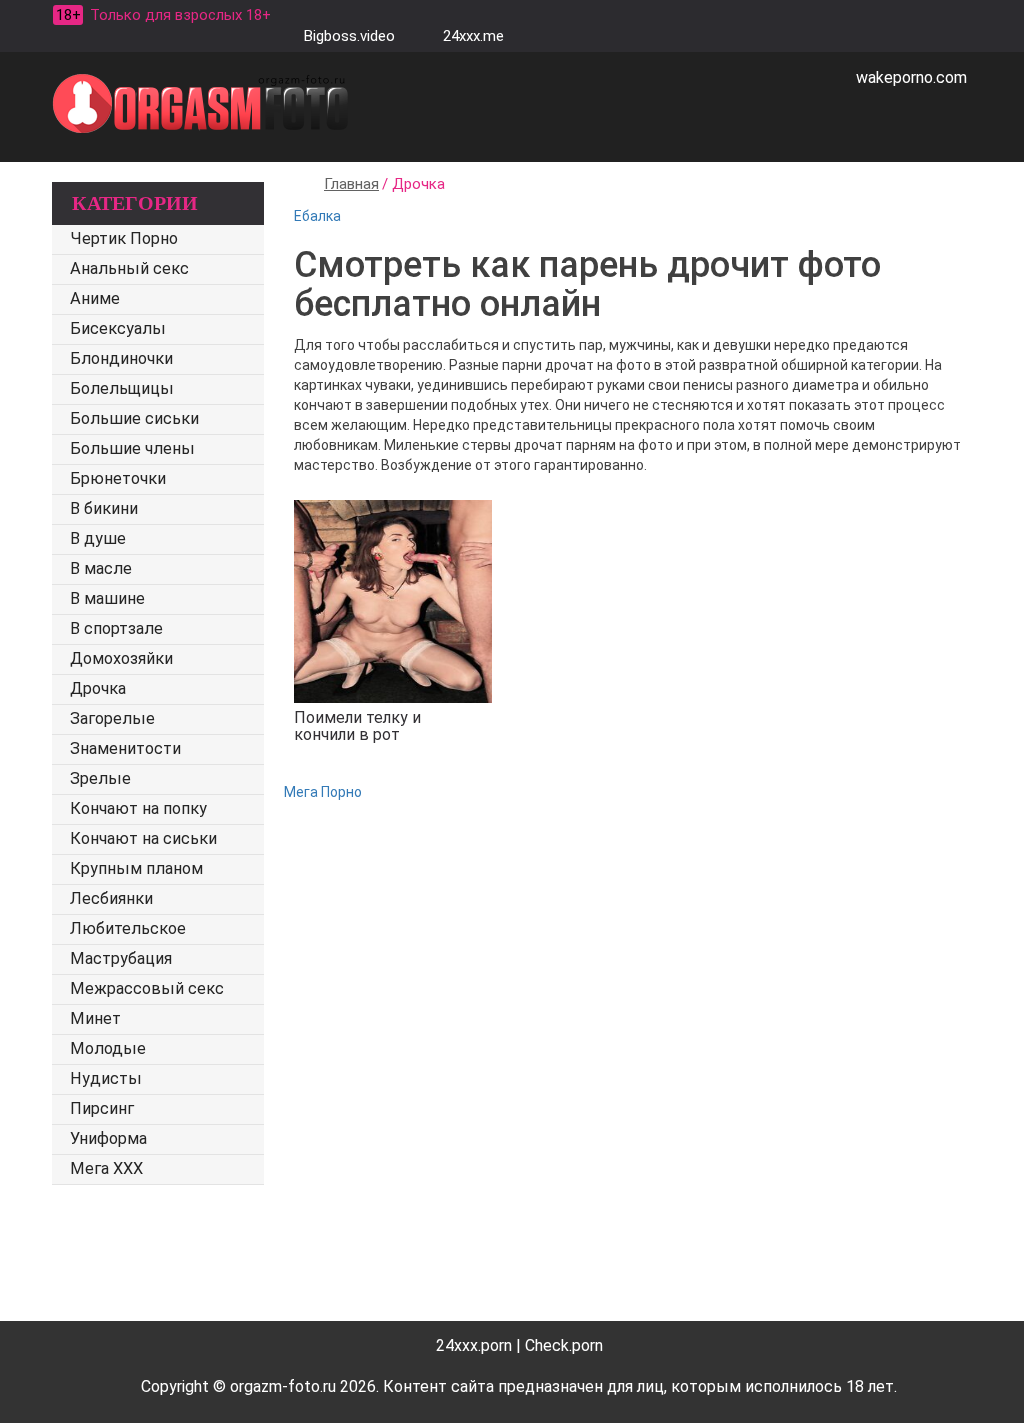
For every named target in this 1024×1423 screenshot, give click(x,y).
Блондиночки (121, 358)
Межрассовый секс (147, 988)
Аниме (95, 298)
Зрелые (100, 778)
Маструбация (121, 958)
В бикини (104, 508)
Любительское (128, 928)
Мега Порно (323, 792)
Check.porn (564, 1345)
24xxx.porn (474, 1345)
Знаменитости (125, 748)
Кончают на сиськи (143, 838)
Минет (95, 1018)
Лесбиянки (111, 898)
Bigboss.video (349, 36)
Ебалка (317, 216)
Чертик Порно (124, 238)
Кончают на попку (138, 808)
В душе (98, 538)
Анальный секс (129, 268)
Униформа (108, 1138)
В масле (101, 568)
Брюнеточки (118, 478)
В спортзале (116, 628)
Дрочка (98, 688)
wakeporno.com (911, 77)
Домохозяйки (121, 658)
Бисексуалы (118, 328)
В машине (107, 598)
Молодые (108, 1048)
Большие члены (132, 448)
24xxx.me (473, 36)
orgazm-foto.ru (283, 1386)
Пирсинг (102, 1108)
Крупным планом (136, 868)
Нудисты (106, 1078)
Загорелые (112, 718)
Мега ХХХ (106, 1168)
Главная (351, 184)
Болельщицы (122, 388)
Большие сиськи (134, 418)
